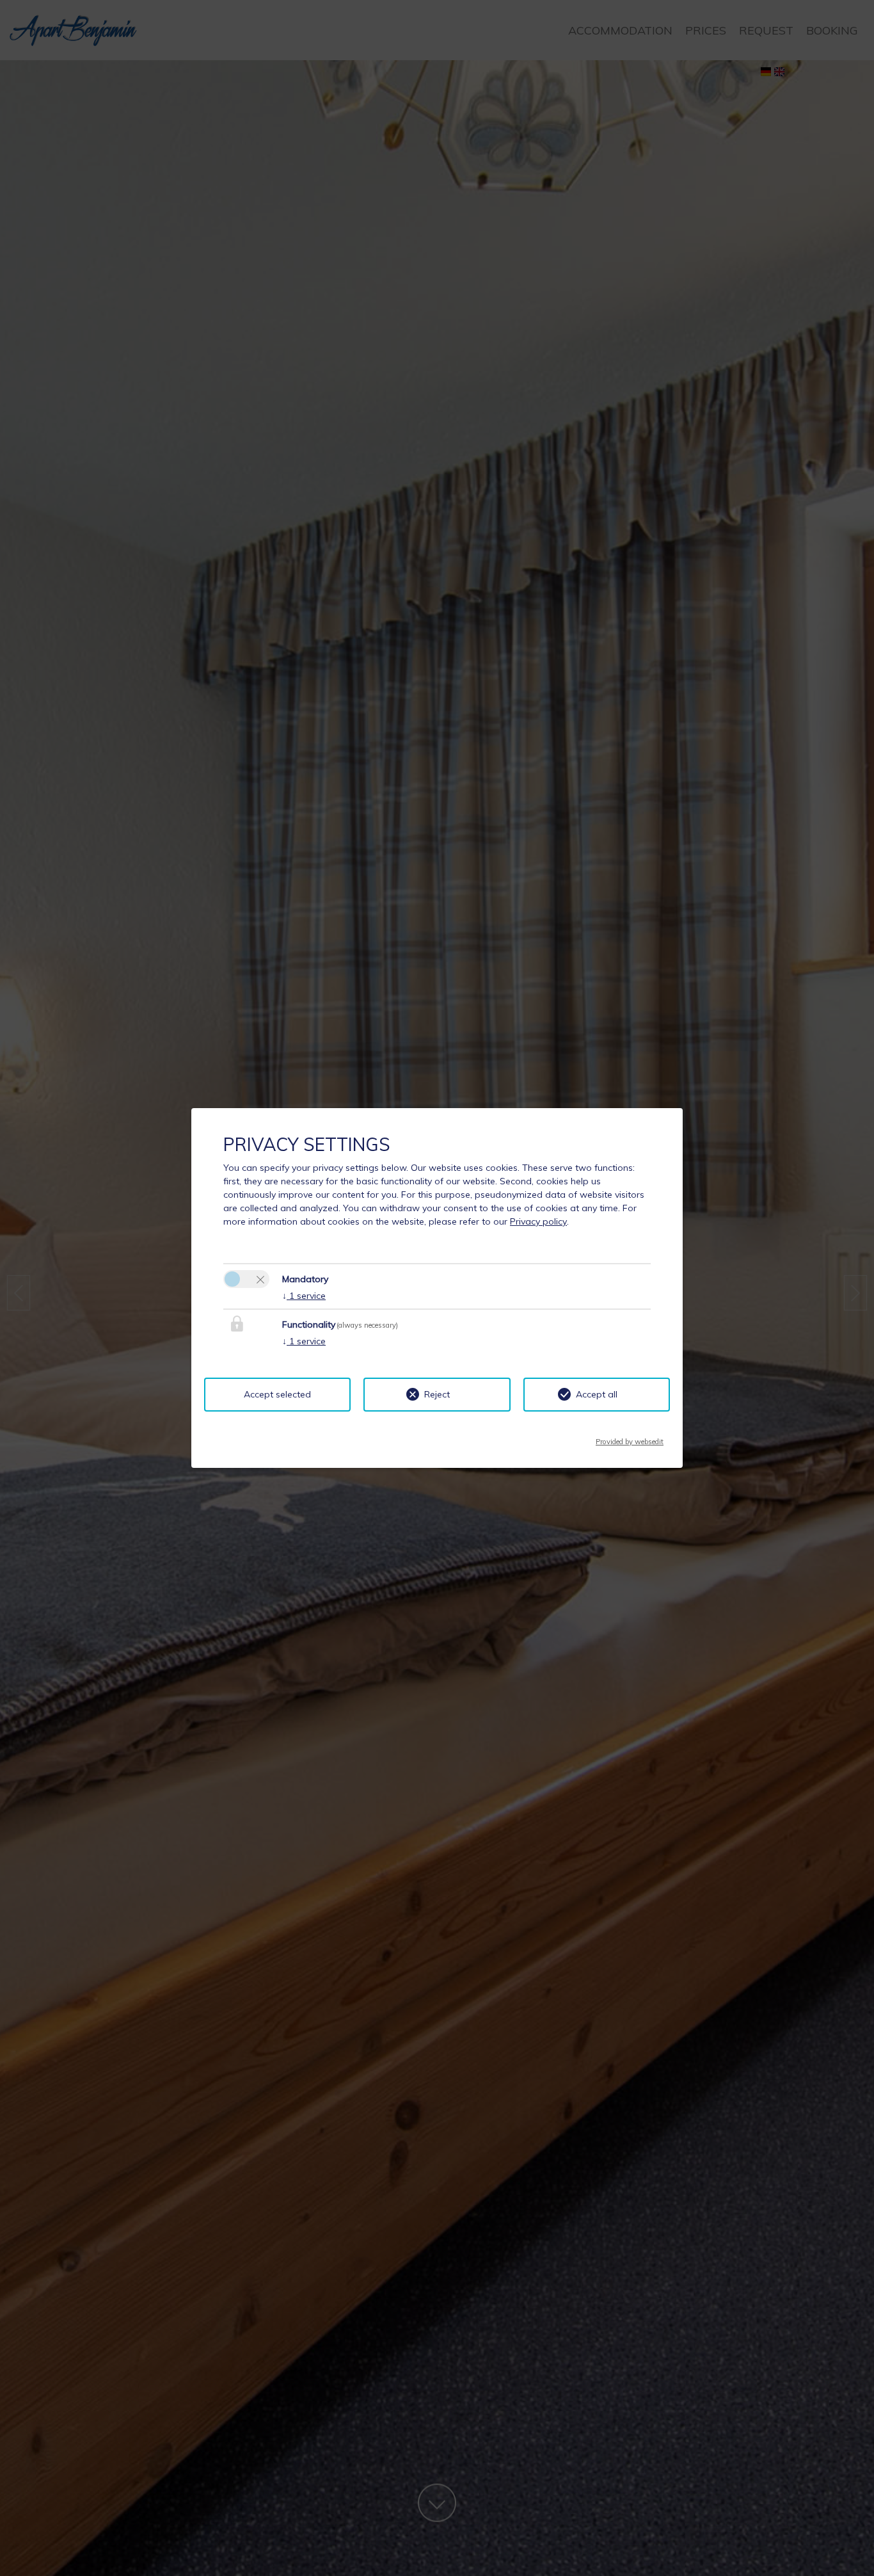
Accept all (597, 1394)
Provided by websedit (630, 1438)
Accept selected (277, 1394)
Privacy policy (538, 1221)
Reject (437, 1394)
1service (304, 1296)
